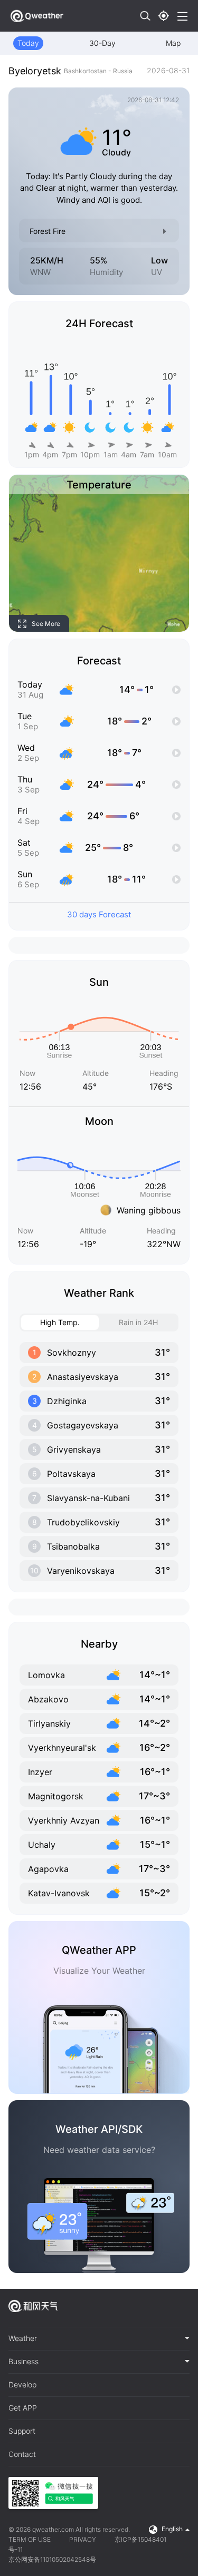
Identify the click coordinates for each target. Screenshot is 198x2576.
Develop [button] (22, 2385)
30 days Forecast (99, 914)
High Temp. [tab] (60, 1322)
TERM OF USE (30, 2539)
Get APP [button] (23, 2408)
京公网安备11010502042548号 (52, 2559)
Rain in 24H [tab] (138, 1322)
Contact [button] (22, 2454)
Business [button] (23, 2362)
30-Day (102, 43)
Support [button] (22, 2431)
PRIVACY (83, 2539)
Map (173, 43)
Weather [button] (23, 2338)
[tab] (99, 2339)
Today (28, 43)
